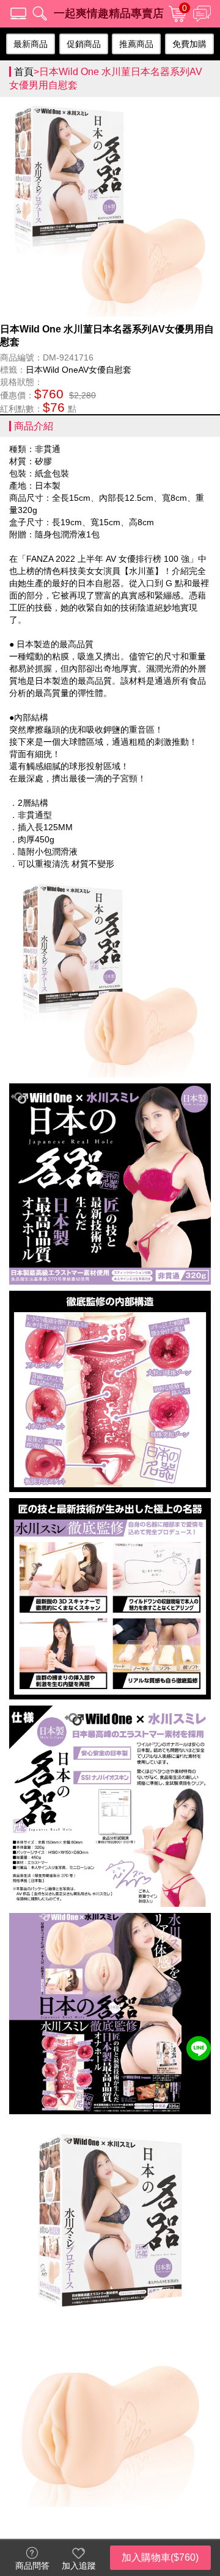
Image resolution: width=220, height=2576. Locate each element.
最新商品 (31, 44)
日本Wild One (52, 370)
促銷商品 (84, 44)
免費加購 (189, 44)
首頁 (24, 72)
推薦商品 (136, 44)
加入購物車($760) (160, 2557)
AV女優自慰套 (105, 370)
